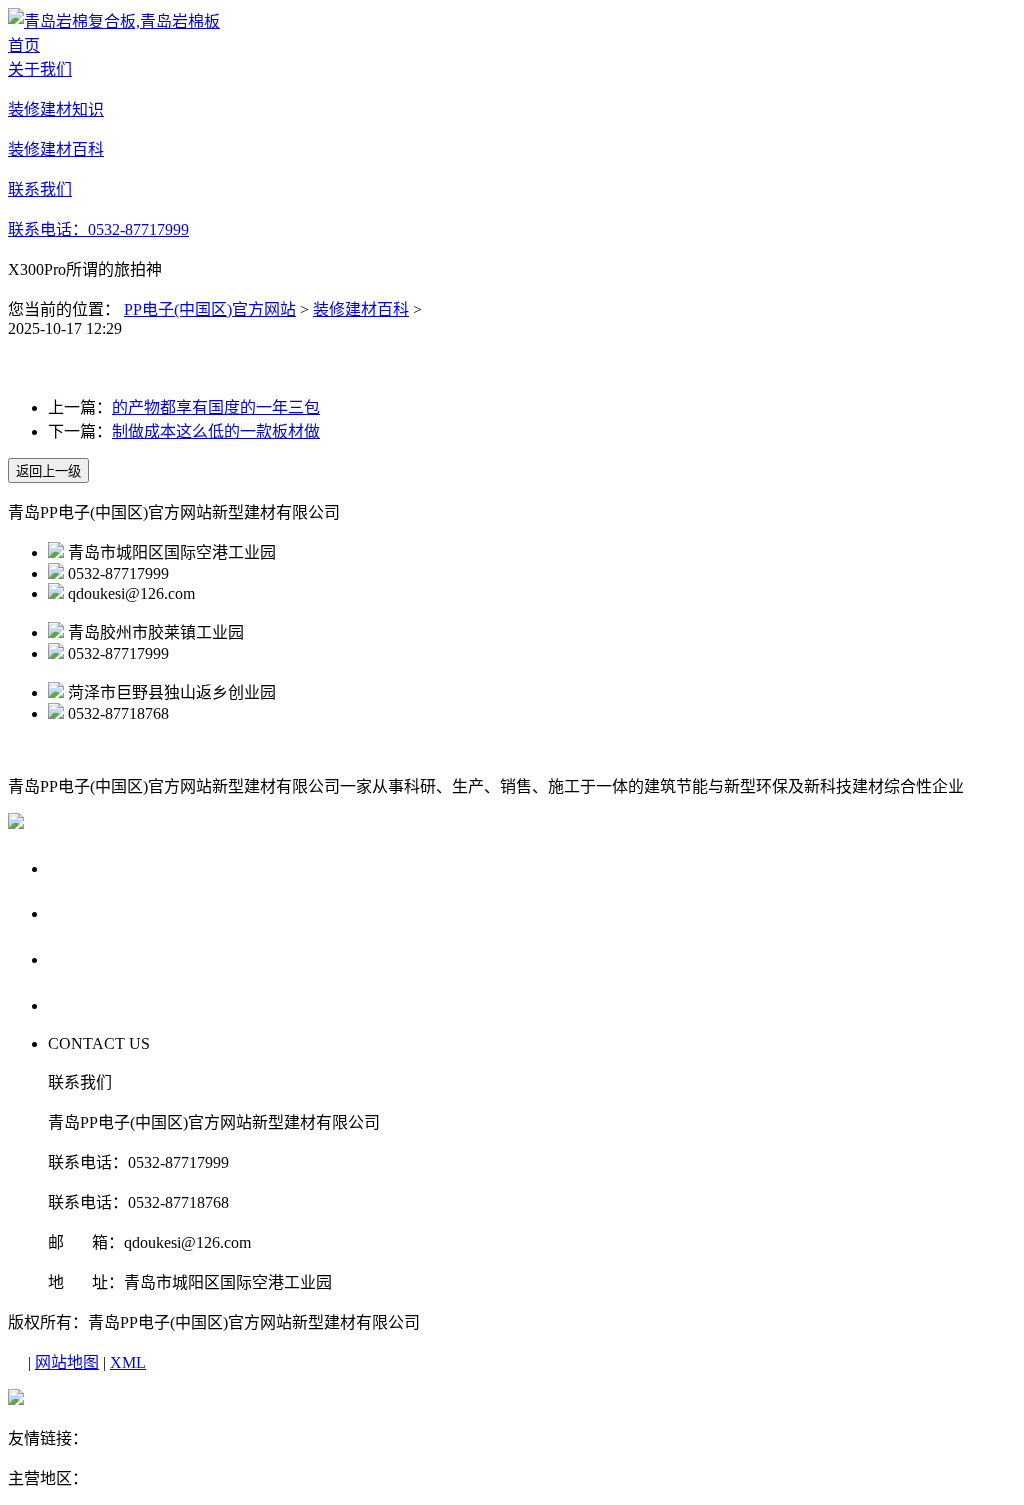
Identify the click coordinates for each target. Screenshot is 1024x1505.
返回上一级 (48, 471)
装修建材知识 (105, 912)
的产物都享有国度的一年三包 (216, 407)
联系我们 (86, 1004)
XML (128, 1362)
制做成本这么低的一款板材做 (216, 431)
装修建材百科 (361, 309)
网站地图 (67, 1362)
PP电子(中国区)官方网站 (210, 309)
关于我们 (86, 867)
